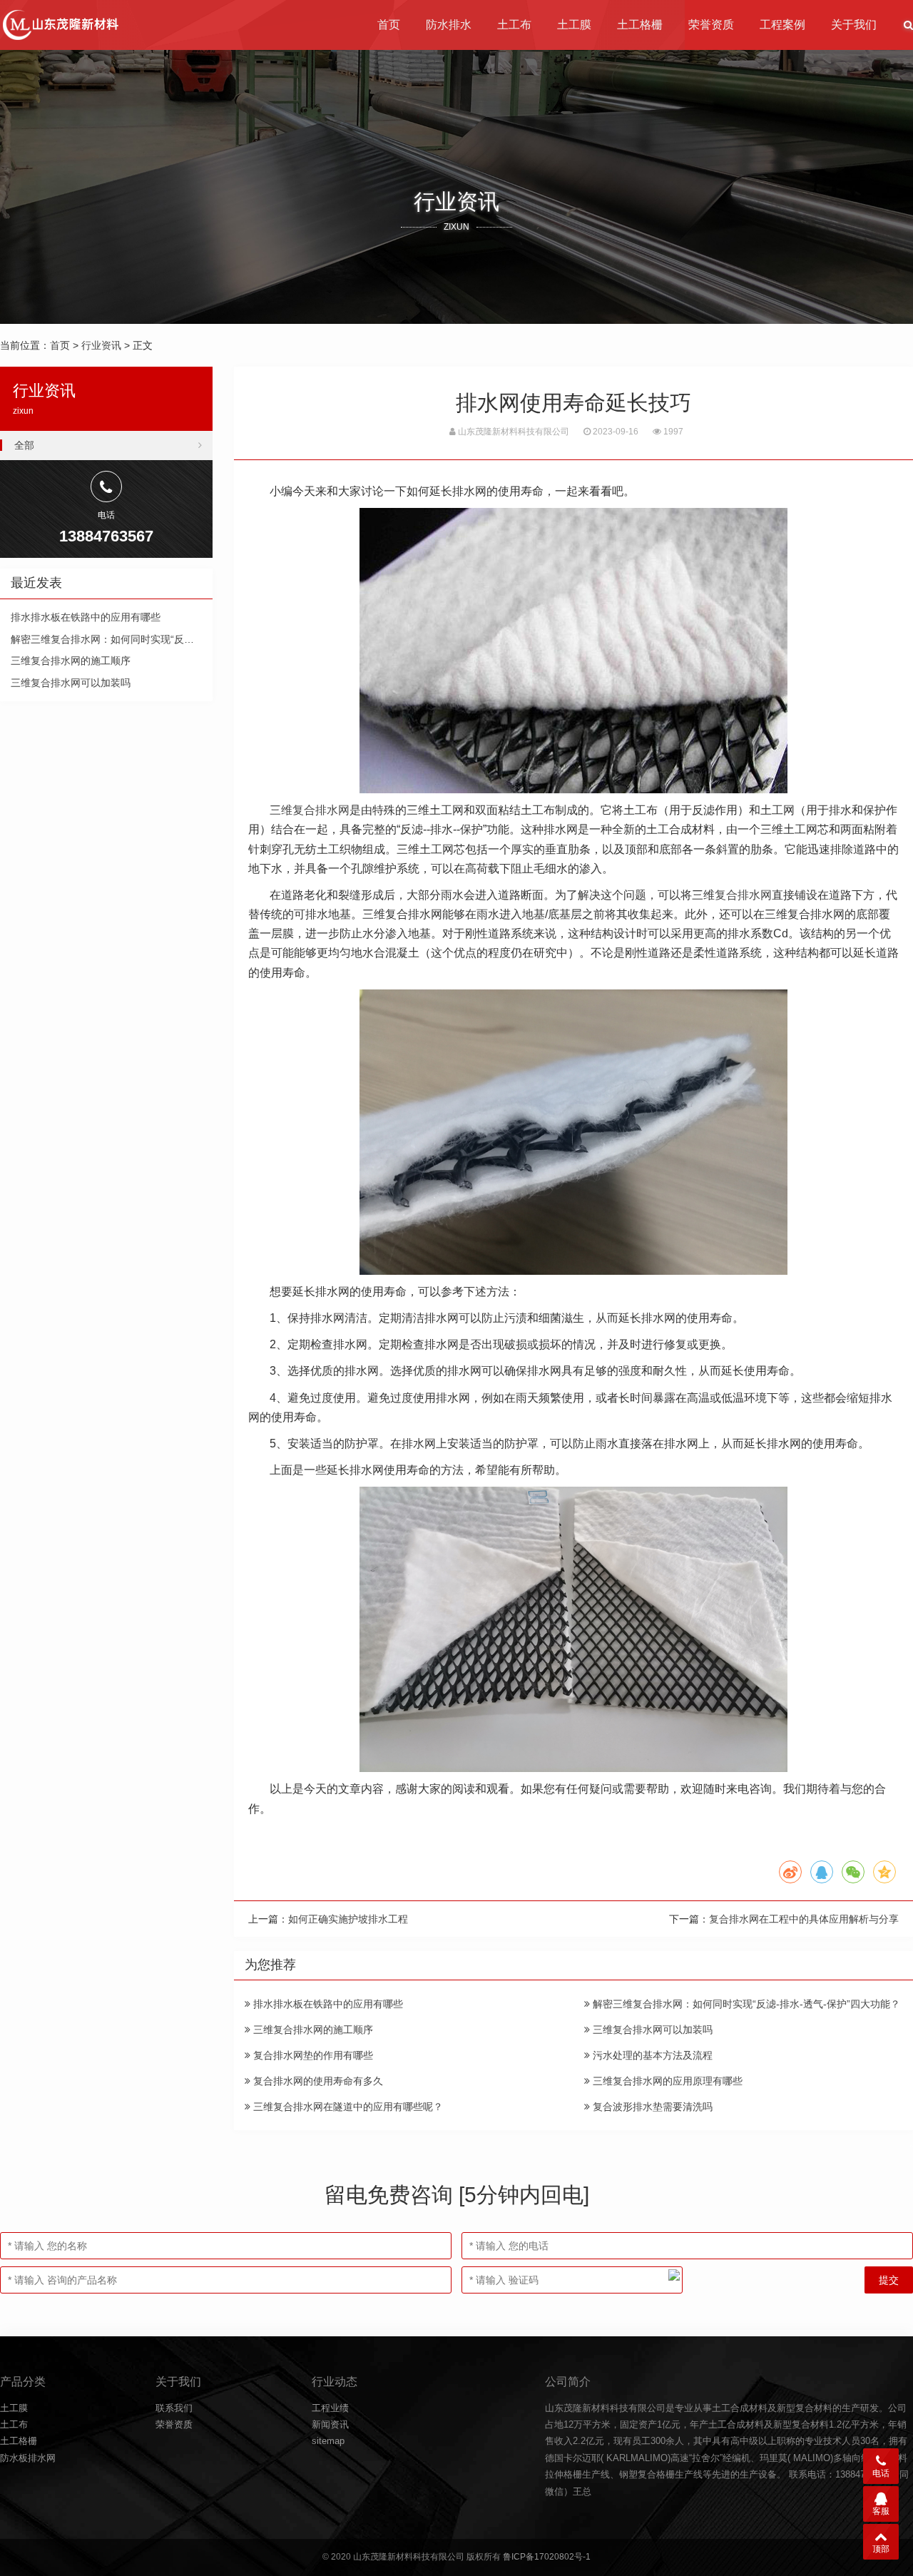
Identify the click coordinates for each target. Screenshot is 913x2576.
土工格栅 (640, 25)
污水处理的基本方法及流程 (651, 2055)
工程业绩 (330, 2408)
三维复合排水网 (310, 810)
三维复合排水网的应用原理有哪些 (666, 2081)
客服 (881, 2511)
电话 (881, 2473)
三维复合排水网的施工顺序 (312, 2030)
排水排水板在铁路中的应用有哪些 (327, 2004)
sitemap (328, 2441)
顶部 (881, 2549)
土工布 (514, 25)
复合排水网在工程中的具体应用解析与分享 (804, 1919)
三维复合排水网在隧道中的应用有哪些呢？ (347, 2107)
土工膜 (574, 25)
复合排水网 (743, 895)
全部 (24, 445)
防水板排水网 (28, 2458)
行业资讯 (101, 345)
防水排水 (449, 25)
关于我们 (854, 25)
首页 (389, 25)
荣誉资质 (711, 25)
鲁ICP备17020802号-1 (547, 2557)
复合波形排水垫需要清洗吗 (651, 2107)
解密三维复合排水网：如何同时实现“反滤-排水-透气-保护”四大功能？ (745, 2004)
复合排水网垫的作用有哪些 (312, 2055)
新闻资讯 (330, 2424)
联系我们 (174, 2408)
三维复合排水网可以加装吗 (651, 2030)
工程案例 (782, 25)
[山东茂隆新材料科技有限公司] (60, 25)
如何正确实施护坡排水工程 (348, 1919)
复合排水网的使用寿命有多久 (317, 2081)
